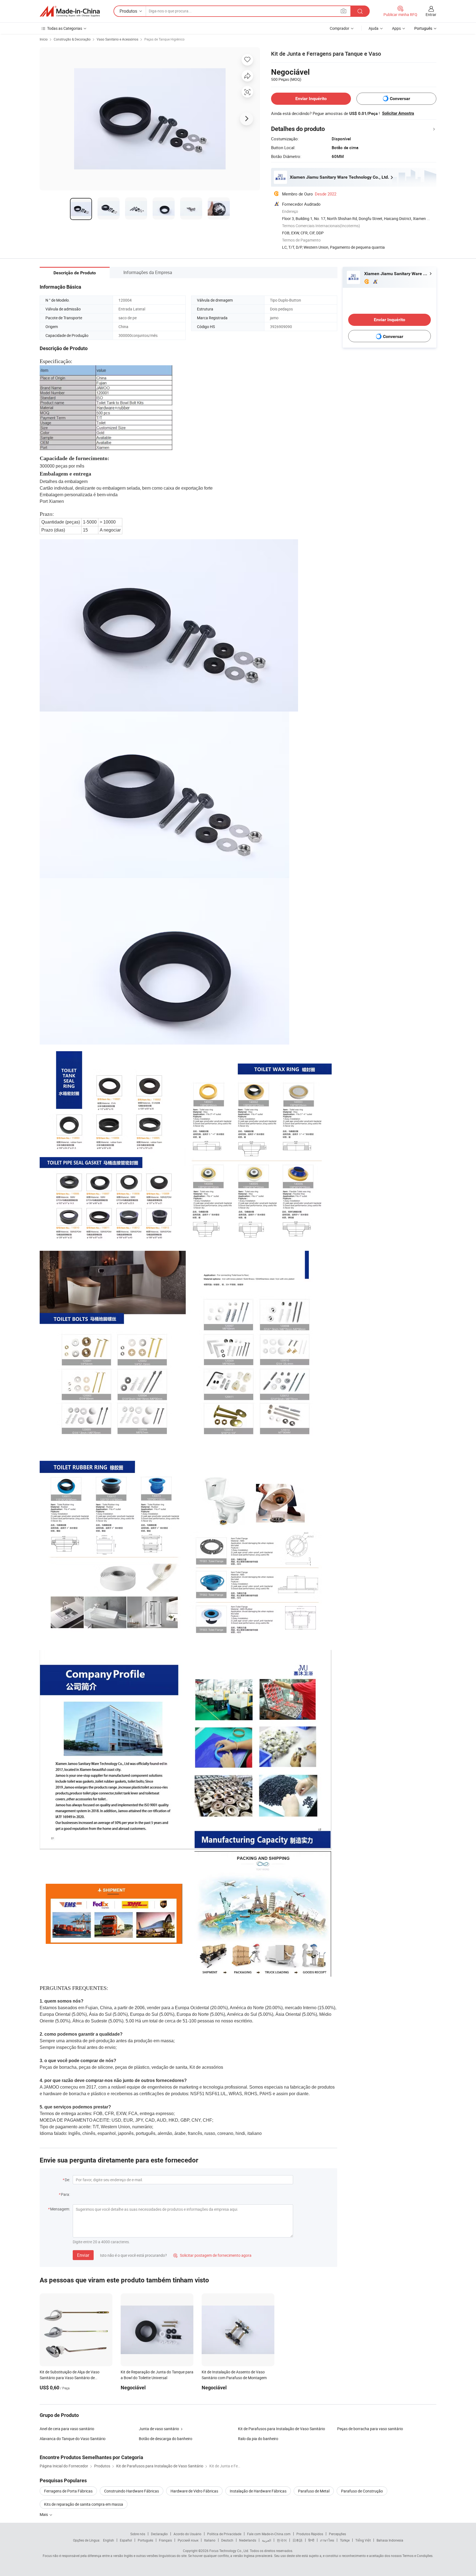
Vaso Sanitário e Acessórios (117, 39)
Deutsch (227, 2540)
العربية (267, 2540)
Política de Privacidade (224, 2534)
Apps (396, 28)
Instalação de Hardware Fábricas (258, 2491)
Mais (44, 2514)
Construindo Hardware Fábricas (132, 2491)
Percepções (337, 2534)
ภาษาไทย (327, 2540)
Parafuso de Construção (362, 2491)
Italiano (210, 2540)
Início (44, 39)
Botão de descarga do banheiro (166, 2439)
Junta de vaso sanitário (159, 2429)
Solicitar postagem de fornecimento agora (212, 2255)
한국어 (282, 2540)
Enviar (83, 2255)
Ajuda (374, 28)
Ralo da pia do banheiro (258, 2439)
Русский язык (188, 2540)
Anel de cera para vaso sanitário (67, 2429)
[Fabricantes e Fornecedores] (70, 11)
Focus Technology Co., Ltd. (229, 2551)
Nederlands (248, 2540)
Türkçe (345, 2540)
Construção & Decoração (72, 39)
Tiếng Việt (363, 2540)
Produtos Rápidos (310, 2534)
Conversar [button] (400, 99)
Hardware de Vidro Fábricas (194, 2491)
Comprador (340, 28)
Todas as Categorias (65, 28)
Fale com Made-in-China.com (269, 2534)
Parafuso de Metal (314, 2491)
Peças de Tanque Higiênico (164, 39)
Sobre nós (138, 2534)
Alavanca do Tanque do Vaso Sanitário (73, 2439)
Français (165, 2540)
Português (145, 2540)
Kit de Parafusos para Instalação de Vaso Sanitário (282, 2429)
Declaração (159, 2534)
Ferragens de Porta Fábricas (68, 2491)
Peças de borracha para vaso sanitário (370, 2429)
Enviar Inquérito (311, 99)
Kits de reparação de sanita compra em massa (84, 2504)
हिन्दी (311, 2540)
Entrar (431, 14)
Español (126, 2540)
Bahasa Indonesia (390, 2540)
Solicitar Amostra (398, 113)
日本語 (297, 2540)
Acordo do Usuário (187, 2534)
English (109, 2540)
